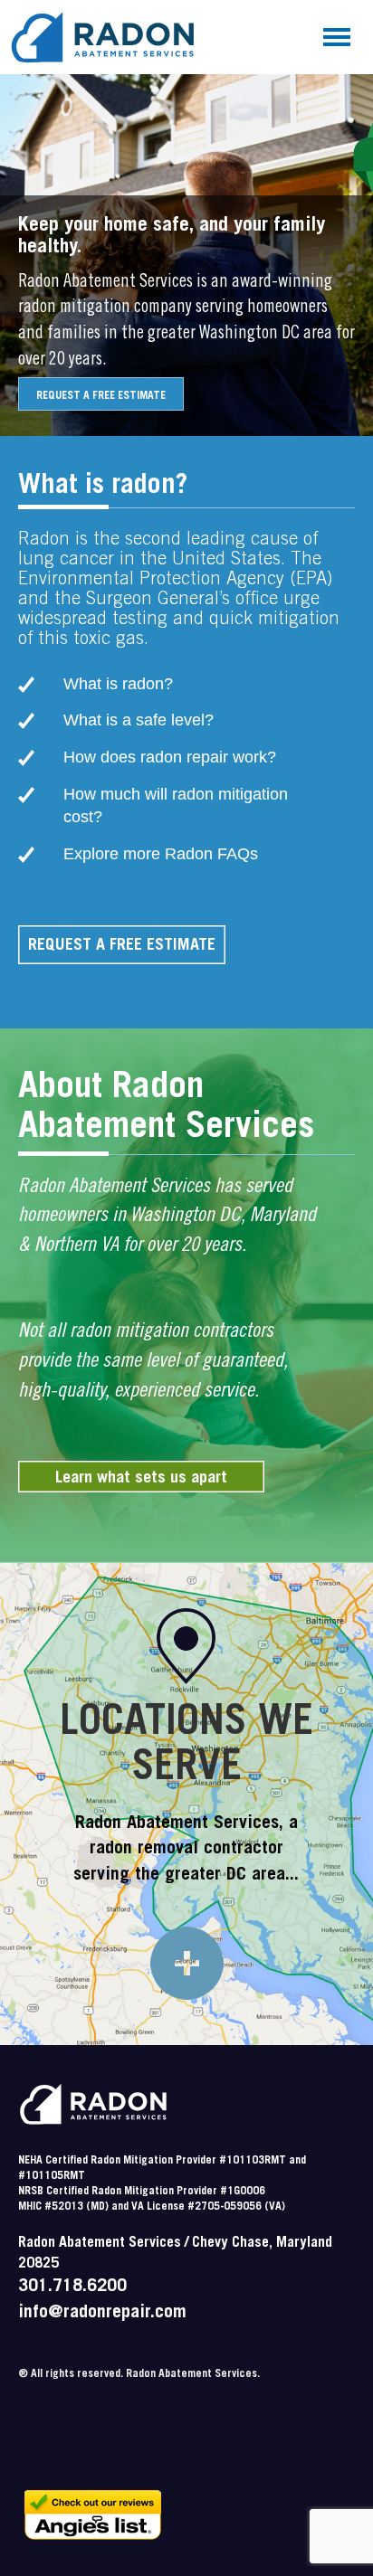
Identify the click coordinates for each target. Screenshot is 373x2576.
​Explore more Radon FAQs (161, 854)
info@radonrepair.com (102, 2314)
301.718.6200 (72, 2287)
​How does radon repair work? (170, 757)
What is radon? (118, 684)
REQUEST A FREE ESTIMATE (101, 396)
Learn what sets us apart (141, 1479)
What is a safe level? (139, 720)
